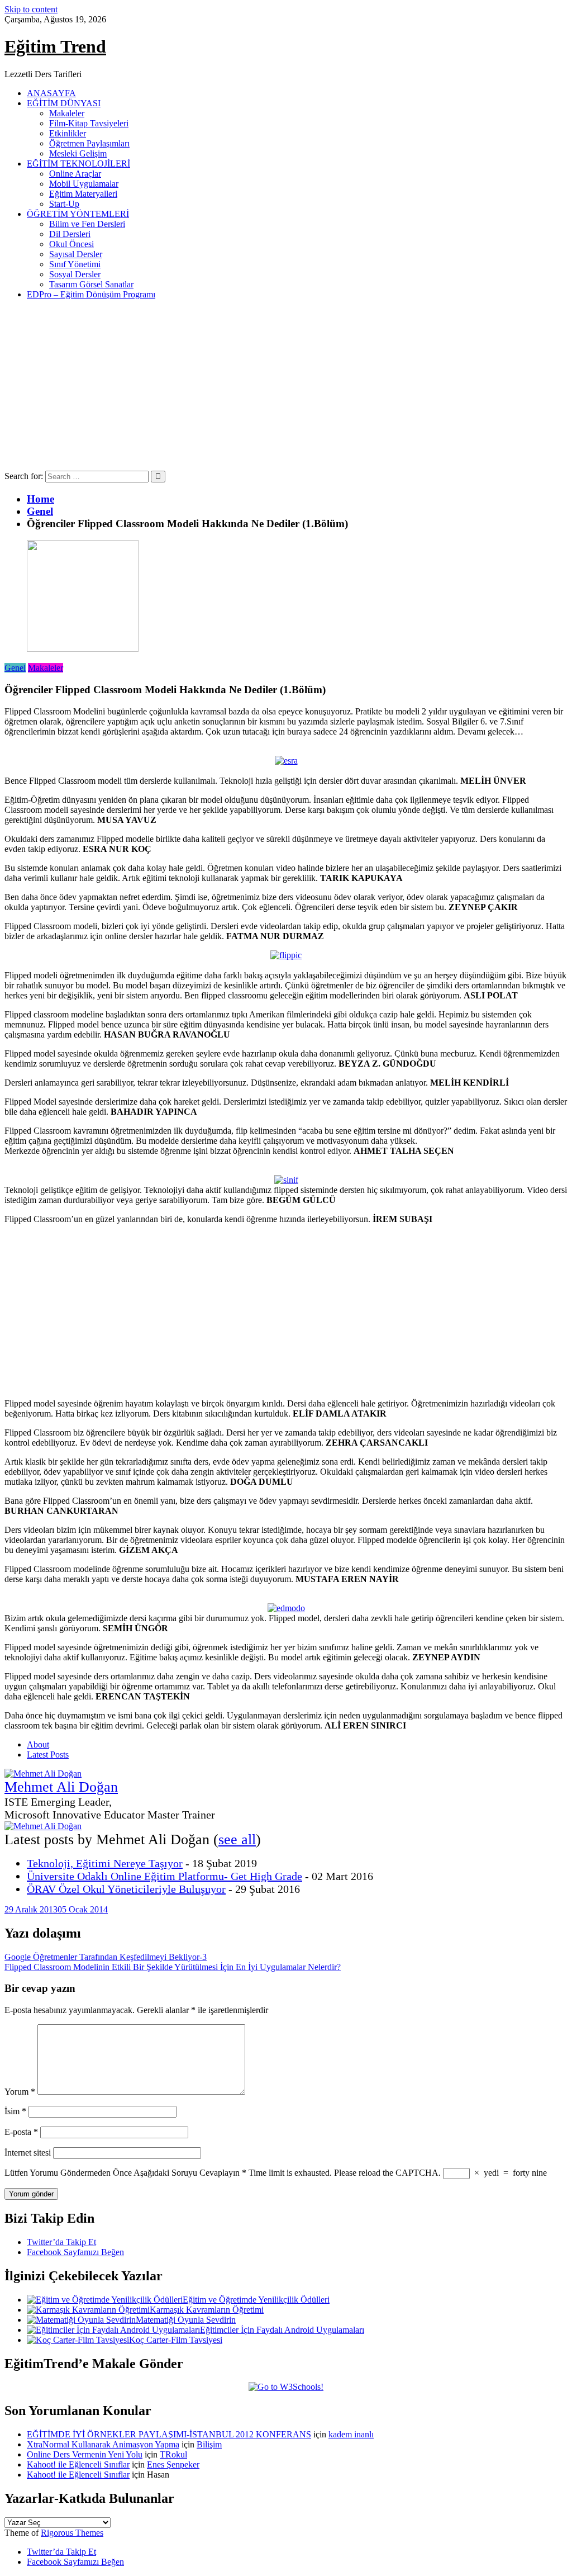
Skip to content (31, 9)
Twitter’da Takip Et (61, 2242)
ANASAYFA (51, 93)
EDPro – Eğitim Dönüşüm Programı (91, 294)
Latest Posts (48, 1755)
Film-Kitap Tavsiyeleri (89, 123)
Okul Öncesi (71, 244)
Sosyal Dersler (75, 274)
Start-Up (64, 204)
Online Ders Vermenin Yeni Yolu (85, 2454)
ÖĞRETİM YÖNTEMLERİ (78, 214)
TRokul (173, 2454)
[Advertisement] (286, 387)
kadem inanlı (351, 2434)
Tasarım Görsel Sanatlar (91, 284)
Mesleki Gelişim (78, 153)
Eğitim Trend (55, 46)
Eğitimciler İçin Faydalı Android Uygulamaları (282, 2330)
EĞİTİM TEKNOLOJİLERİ (78, 164)
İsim (15, 2111)
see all (237, 1839)
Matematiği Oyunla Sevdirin (186, 2320)
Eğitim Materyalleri (83, 194)
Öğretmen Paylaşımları (89, 143)
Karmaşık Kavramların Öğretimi (207, 2310)
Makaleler (67, 113)
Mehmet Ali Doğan (61, 1787)
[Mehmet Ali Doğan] (43, 1774)
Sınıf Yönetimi (75, 264)
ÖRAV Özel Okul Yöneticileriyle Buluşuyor (126, 1889)
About (38, 1744)
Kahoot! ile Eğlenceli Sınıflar (78, 2464)
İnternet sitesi (28, 2153)
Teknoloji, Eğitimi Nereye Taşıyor (105, 1863)
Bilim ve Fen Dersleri (87, 224)
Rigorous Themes (72, 2533)
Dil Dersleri (70, 234)
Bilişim (209, 2444)
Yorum (20, 2092)
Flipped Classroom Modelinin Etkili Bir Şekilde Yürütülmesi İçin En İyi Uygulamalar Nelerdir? (173, 1967)
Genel (15, 668)
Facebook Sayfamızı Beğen (75, 2252)
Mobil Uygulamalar (84, 184)
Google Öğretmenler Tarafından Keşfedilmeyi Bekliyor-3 (106, 1957)
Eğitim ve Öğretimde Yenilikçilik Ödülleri (256, 2300)
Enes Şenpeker (173, 2464)
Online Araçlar (75, 174)
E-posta (21, 2132)
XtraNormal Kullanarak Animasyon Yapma (103, 2444)
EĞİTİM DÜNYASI (64, 103)
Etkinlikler (68, 133)
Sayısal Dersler (76, 254)
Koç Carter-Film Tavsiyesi (176, 2340)
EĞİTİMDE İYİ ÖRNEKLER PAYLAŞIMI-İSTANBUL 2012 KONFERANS (169, 2434)
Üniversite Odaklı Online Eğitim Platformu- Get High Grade (165, 1876)
